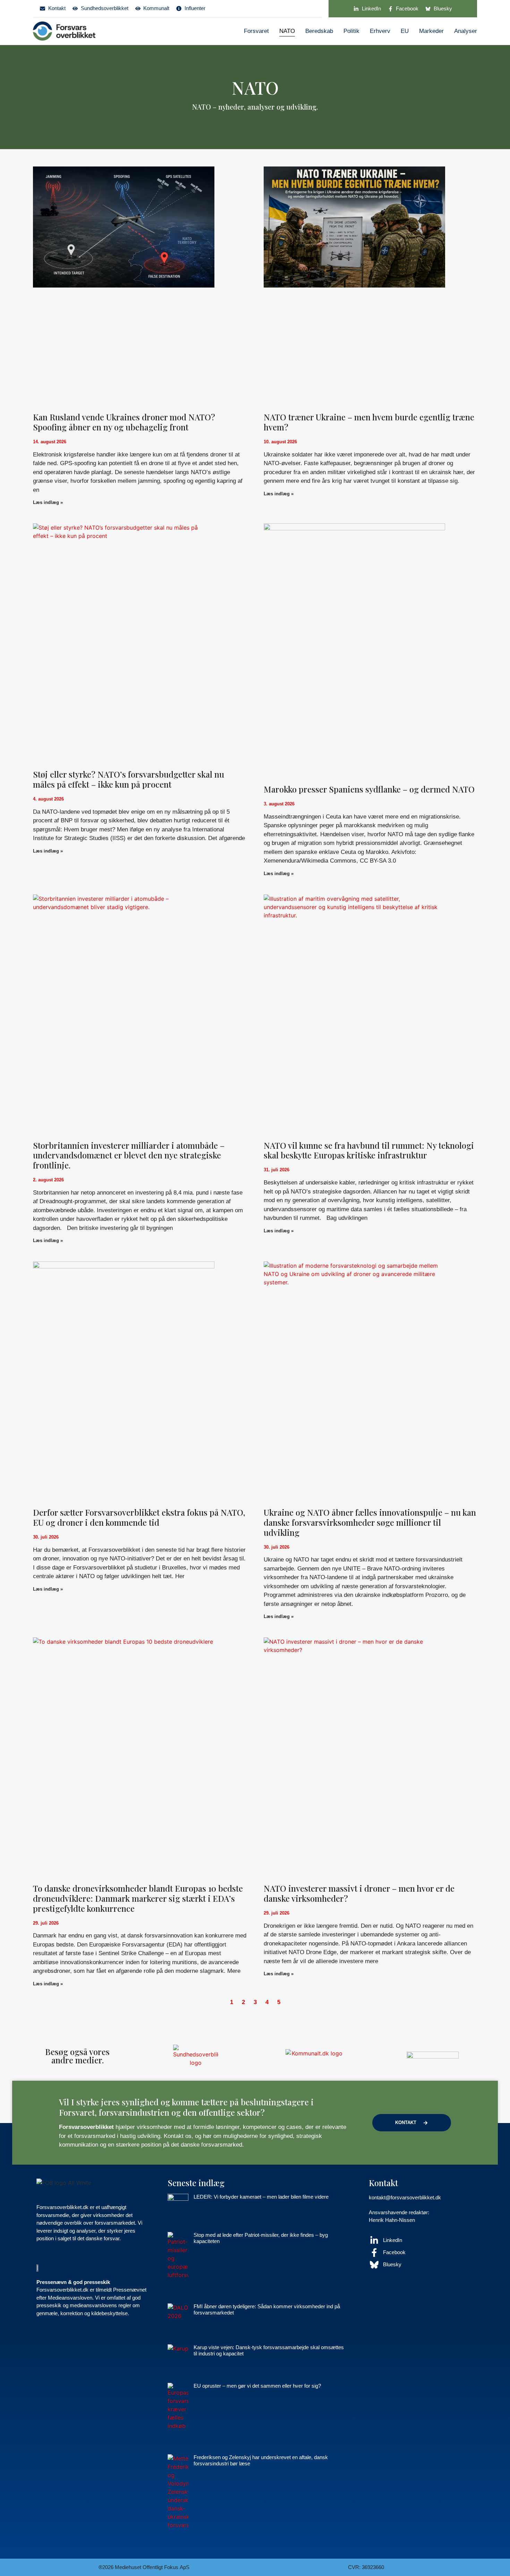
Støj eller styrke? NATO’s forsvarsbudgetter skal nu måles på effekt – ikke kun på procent (129, 779)
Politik (351, 31)
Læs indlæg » (48, 502)
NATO (287, 31)
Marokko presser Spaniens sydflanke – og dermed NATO (369, 789)
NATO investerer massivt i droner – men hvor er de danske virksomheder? (359, 1893)
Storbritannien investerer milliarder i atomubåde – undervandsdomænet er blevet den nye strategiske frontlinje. (129, 1155)
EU (405, 31)
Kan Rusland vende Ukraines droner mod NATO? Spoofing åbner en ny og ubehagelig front (124, 422)
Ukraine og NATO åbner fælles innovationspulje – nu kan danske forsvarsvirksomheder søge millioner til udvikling (370, 1522)
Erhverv (380, 31)
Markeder (431, 31)
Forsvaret (256, 31)
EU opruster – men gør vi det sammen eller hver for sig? (257, 2386)
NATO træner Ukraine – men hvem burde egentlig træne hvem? (369, 422)
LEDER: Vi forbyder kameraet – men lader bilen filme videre (261, 2197)
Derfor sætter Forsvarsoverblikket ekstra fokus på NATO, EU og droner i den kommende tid (139, 1517)
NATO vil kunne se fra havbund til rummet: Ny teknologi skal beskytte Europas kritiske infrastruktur (369, 1150)
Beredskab (319, 31)
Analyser (466, 31)
